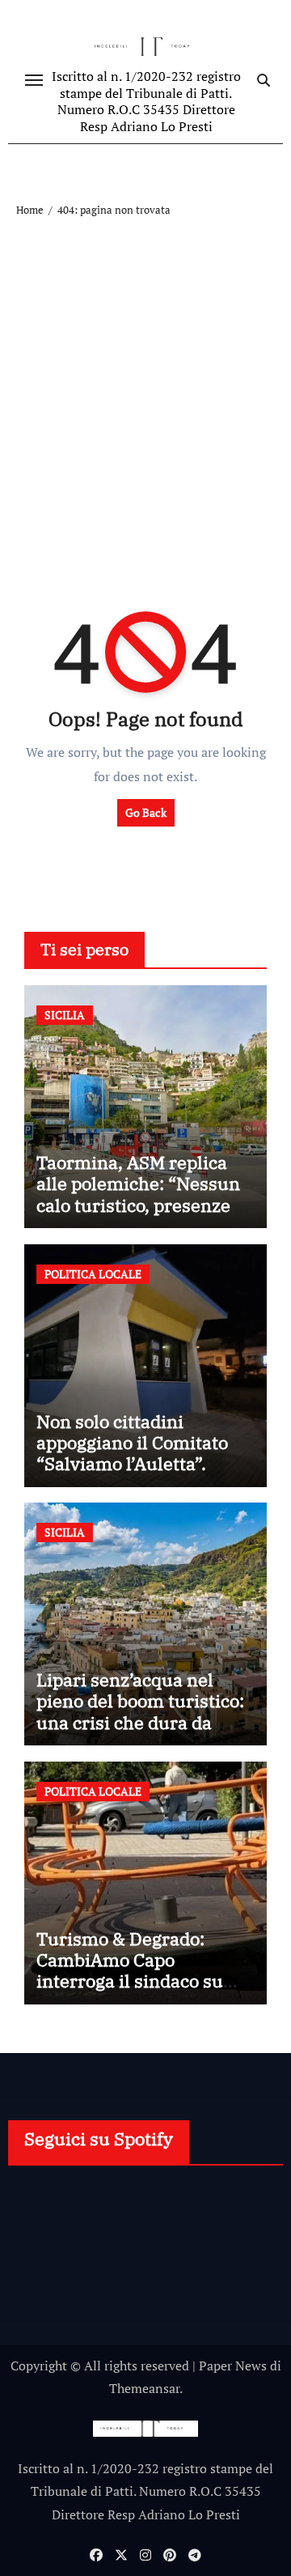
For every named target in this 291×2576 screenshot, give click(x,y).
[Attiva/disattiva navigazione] (34, 80)
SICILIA (65, 1015)
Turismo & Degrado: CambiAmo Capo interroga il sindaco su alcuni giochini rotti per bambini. (135, 1981)
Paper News (233, 2366)
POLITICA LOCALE (93, 1274)
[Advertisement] (145, 373)
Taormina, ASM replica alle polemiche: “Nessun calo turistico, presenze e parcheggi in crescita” (140, 1194)
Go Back (146, 812)
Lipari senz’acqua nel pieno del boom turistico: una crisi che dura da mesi (140, 1711)
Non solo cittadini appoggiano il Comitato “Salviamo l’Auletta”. (132, 1443)
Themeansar (144, 2388)
